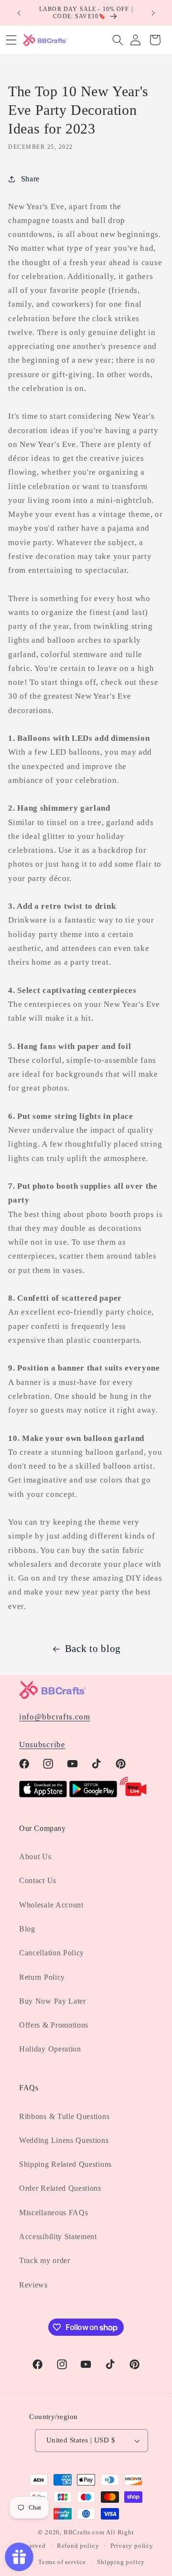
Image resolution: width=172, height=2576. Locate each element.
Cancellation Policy (52, 1953)
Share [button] (30, 179)
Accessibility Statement (58, 2236)
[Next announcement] (153, 13)
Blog (27, 1929)
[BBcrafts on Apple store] (43, 1795)
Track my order (45, 2260)
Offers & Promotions (54, 2025)
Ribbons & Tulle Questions (64, 2116)
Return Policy (42, 1977)
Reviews (33, 2285)
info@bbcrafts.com (55, 1717)
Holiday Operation (50, 2049)
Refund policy (78, 2546)
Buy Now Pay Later (53, 2001)
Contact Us (38, 1880)
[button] (118, 40)
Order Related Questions (60, 2188)
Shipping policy (121, 2562)
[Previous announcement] (19, 13)
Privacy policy (132, 2546)
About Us (35, 1857)
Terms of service (62, 2562)
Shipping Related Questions (65, 2164)
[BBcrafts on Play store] (93, 1795)
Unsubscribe (42, 1745)
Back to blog (93, 1649)
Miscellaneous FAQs (54, 2213)
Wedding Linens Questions (64, 2140)
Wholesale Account (51, 1905)
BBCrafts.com (84, 2532)
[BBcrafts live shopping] (133, 1795)
